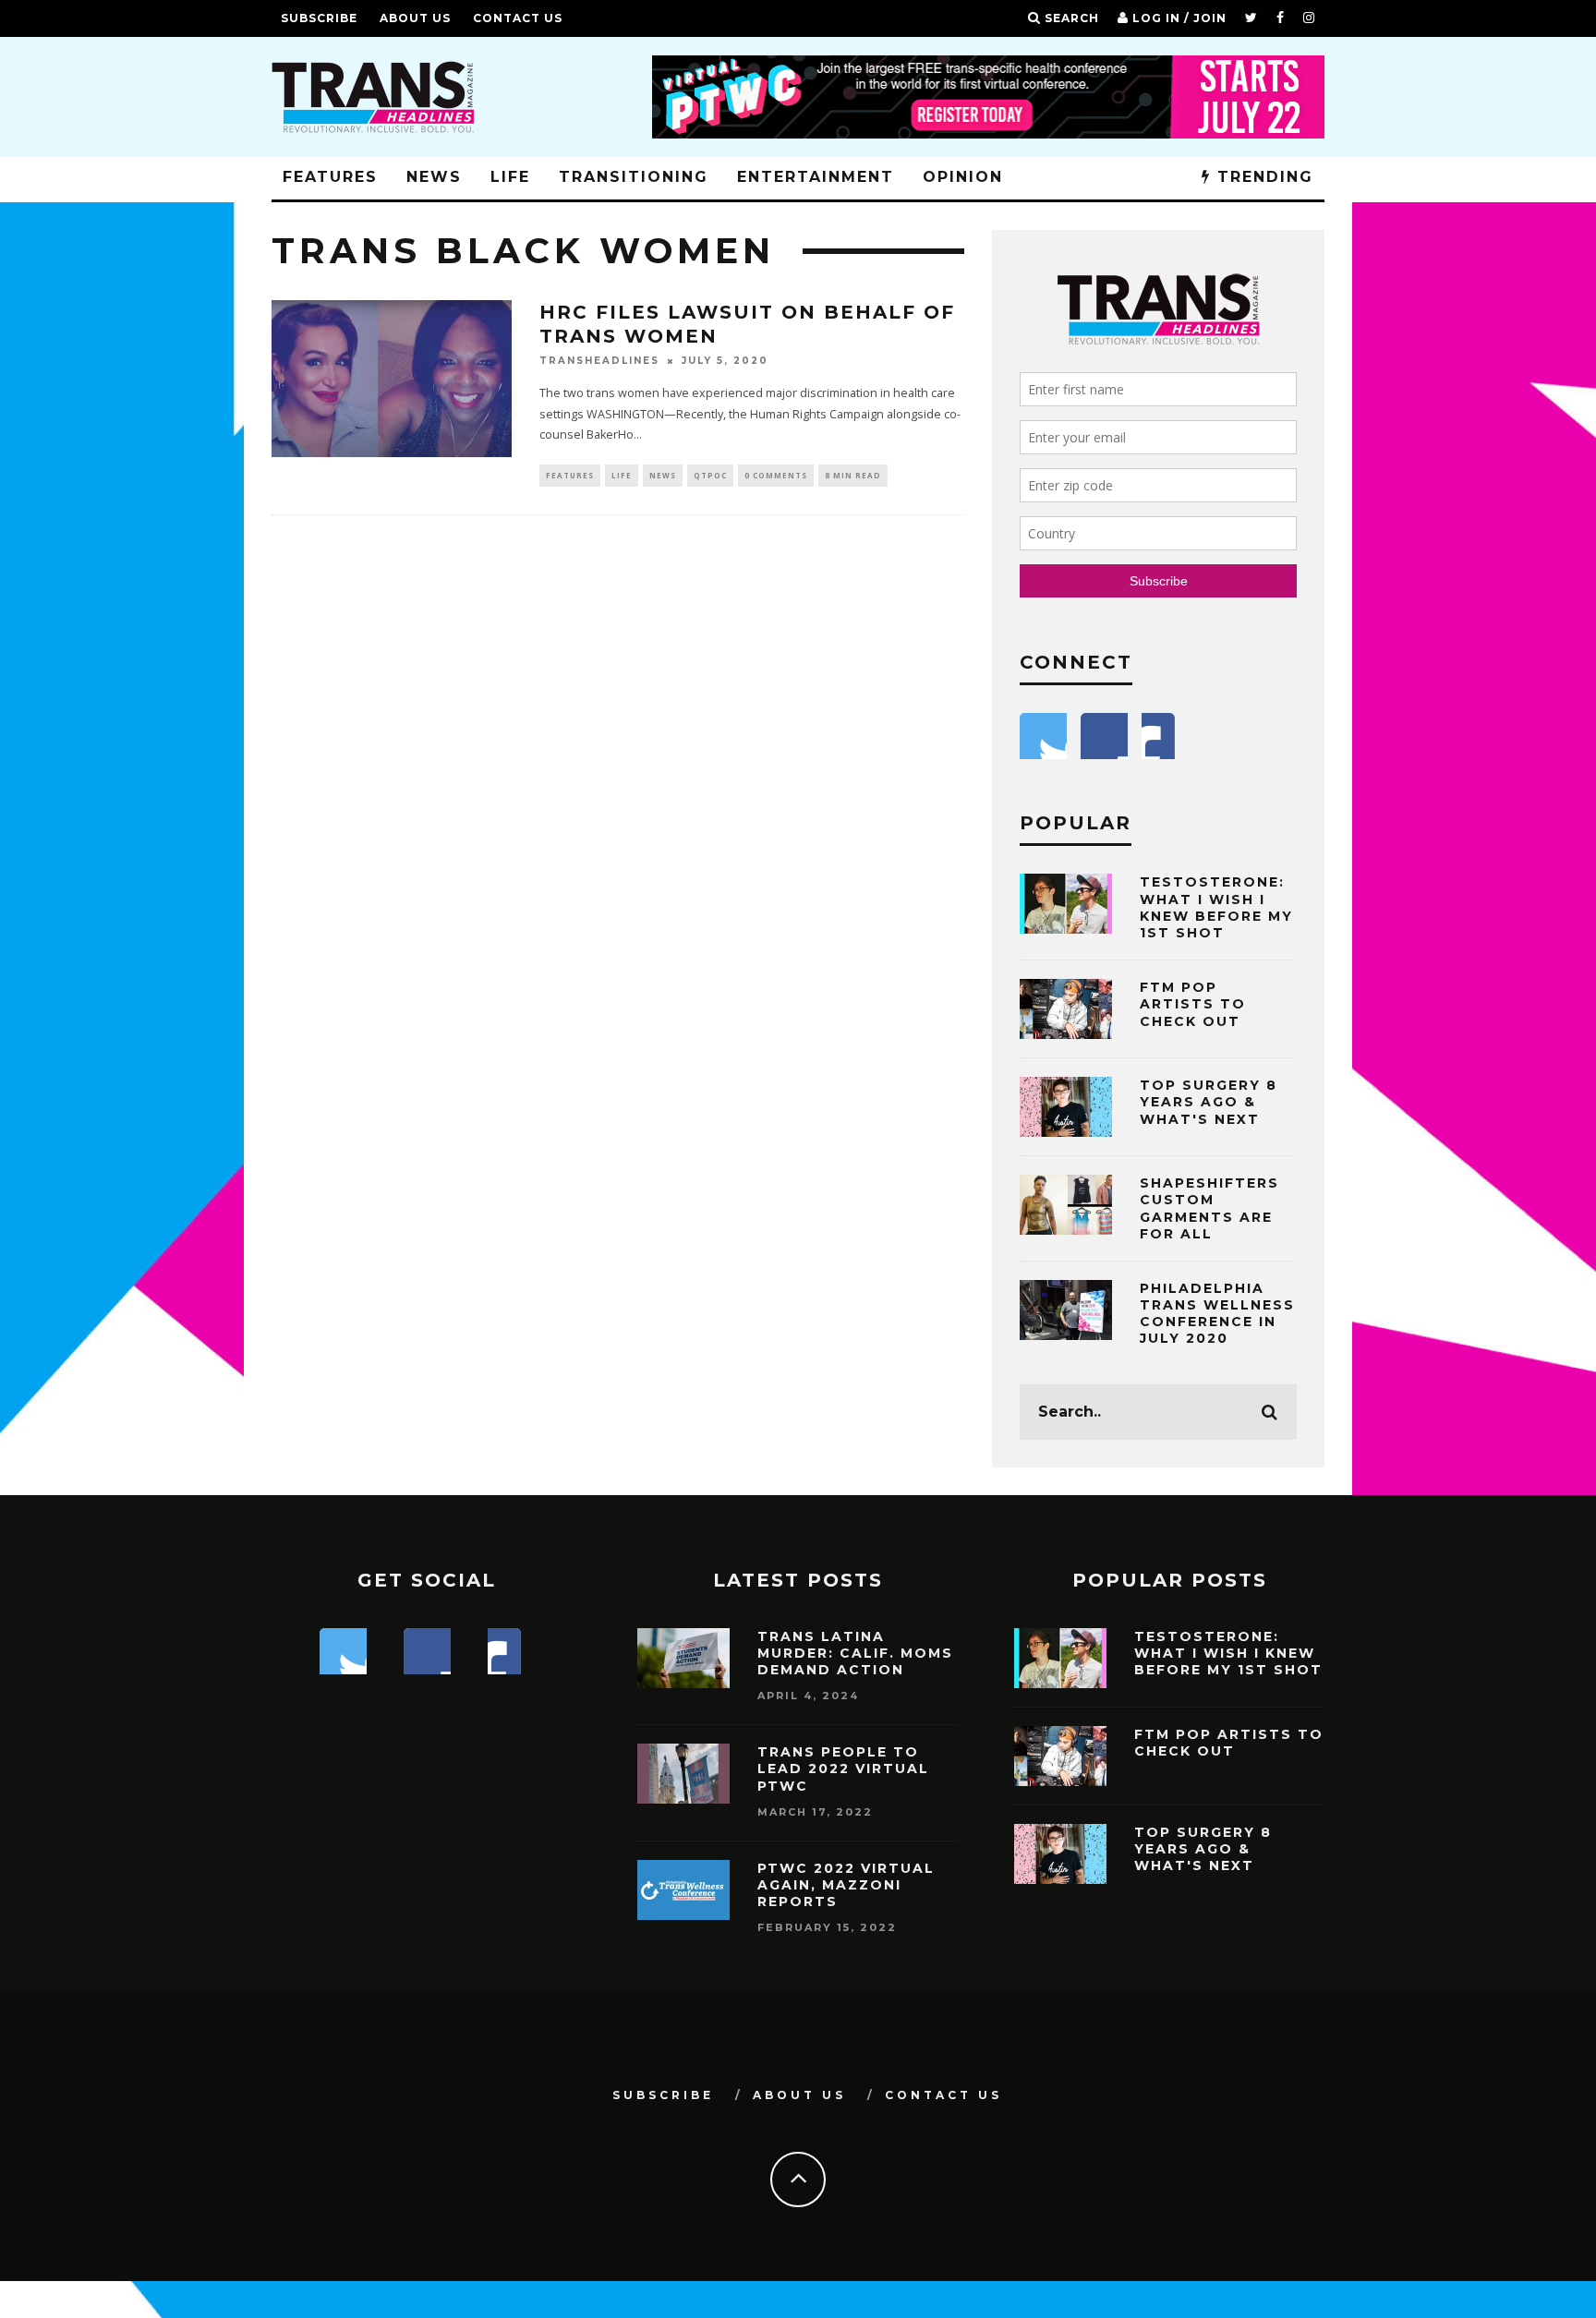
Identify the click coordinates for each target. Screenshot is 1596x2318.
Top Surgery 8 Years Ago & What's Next (1209, 1102)
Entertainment (816, 177)
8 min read (853, 475)
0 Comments (776, 475)
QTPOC (710, 475)
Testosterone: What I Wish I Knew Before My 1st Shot (1216, 907)
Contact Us (518, 18)
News (434, 177)
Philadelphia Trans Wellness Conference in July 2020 (1217, 1314)
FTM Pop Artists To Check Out (1193, 1004)
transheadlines (599, 361)
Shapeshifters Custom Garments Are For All (1209, 1208)
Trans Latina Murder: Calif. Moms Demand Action (855, 1653)
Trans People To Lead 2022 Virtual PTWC (843, 1769)
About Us (415, 18)
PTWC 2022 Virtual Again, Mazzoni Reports (846, 1885)
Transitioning (634, 177)
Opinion (963, 177)
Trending (1262, 177)
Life (510, 177)
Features (330, 177)
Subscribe (319, 18)
